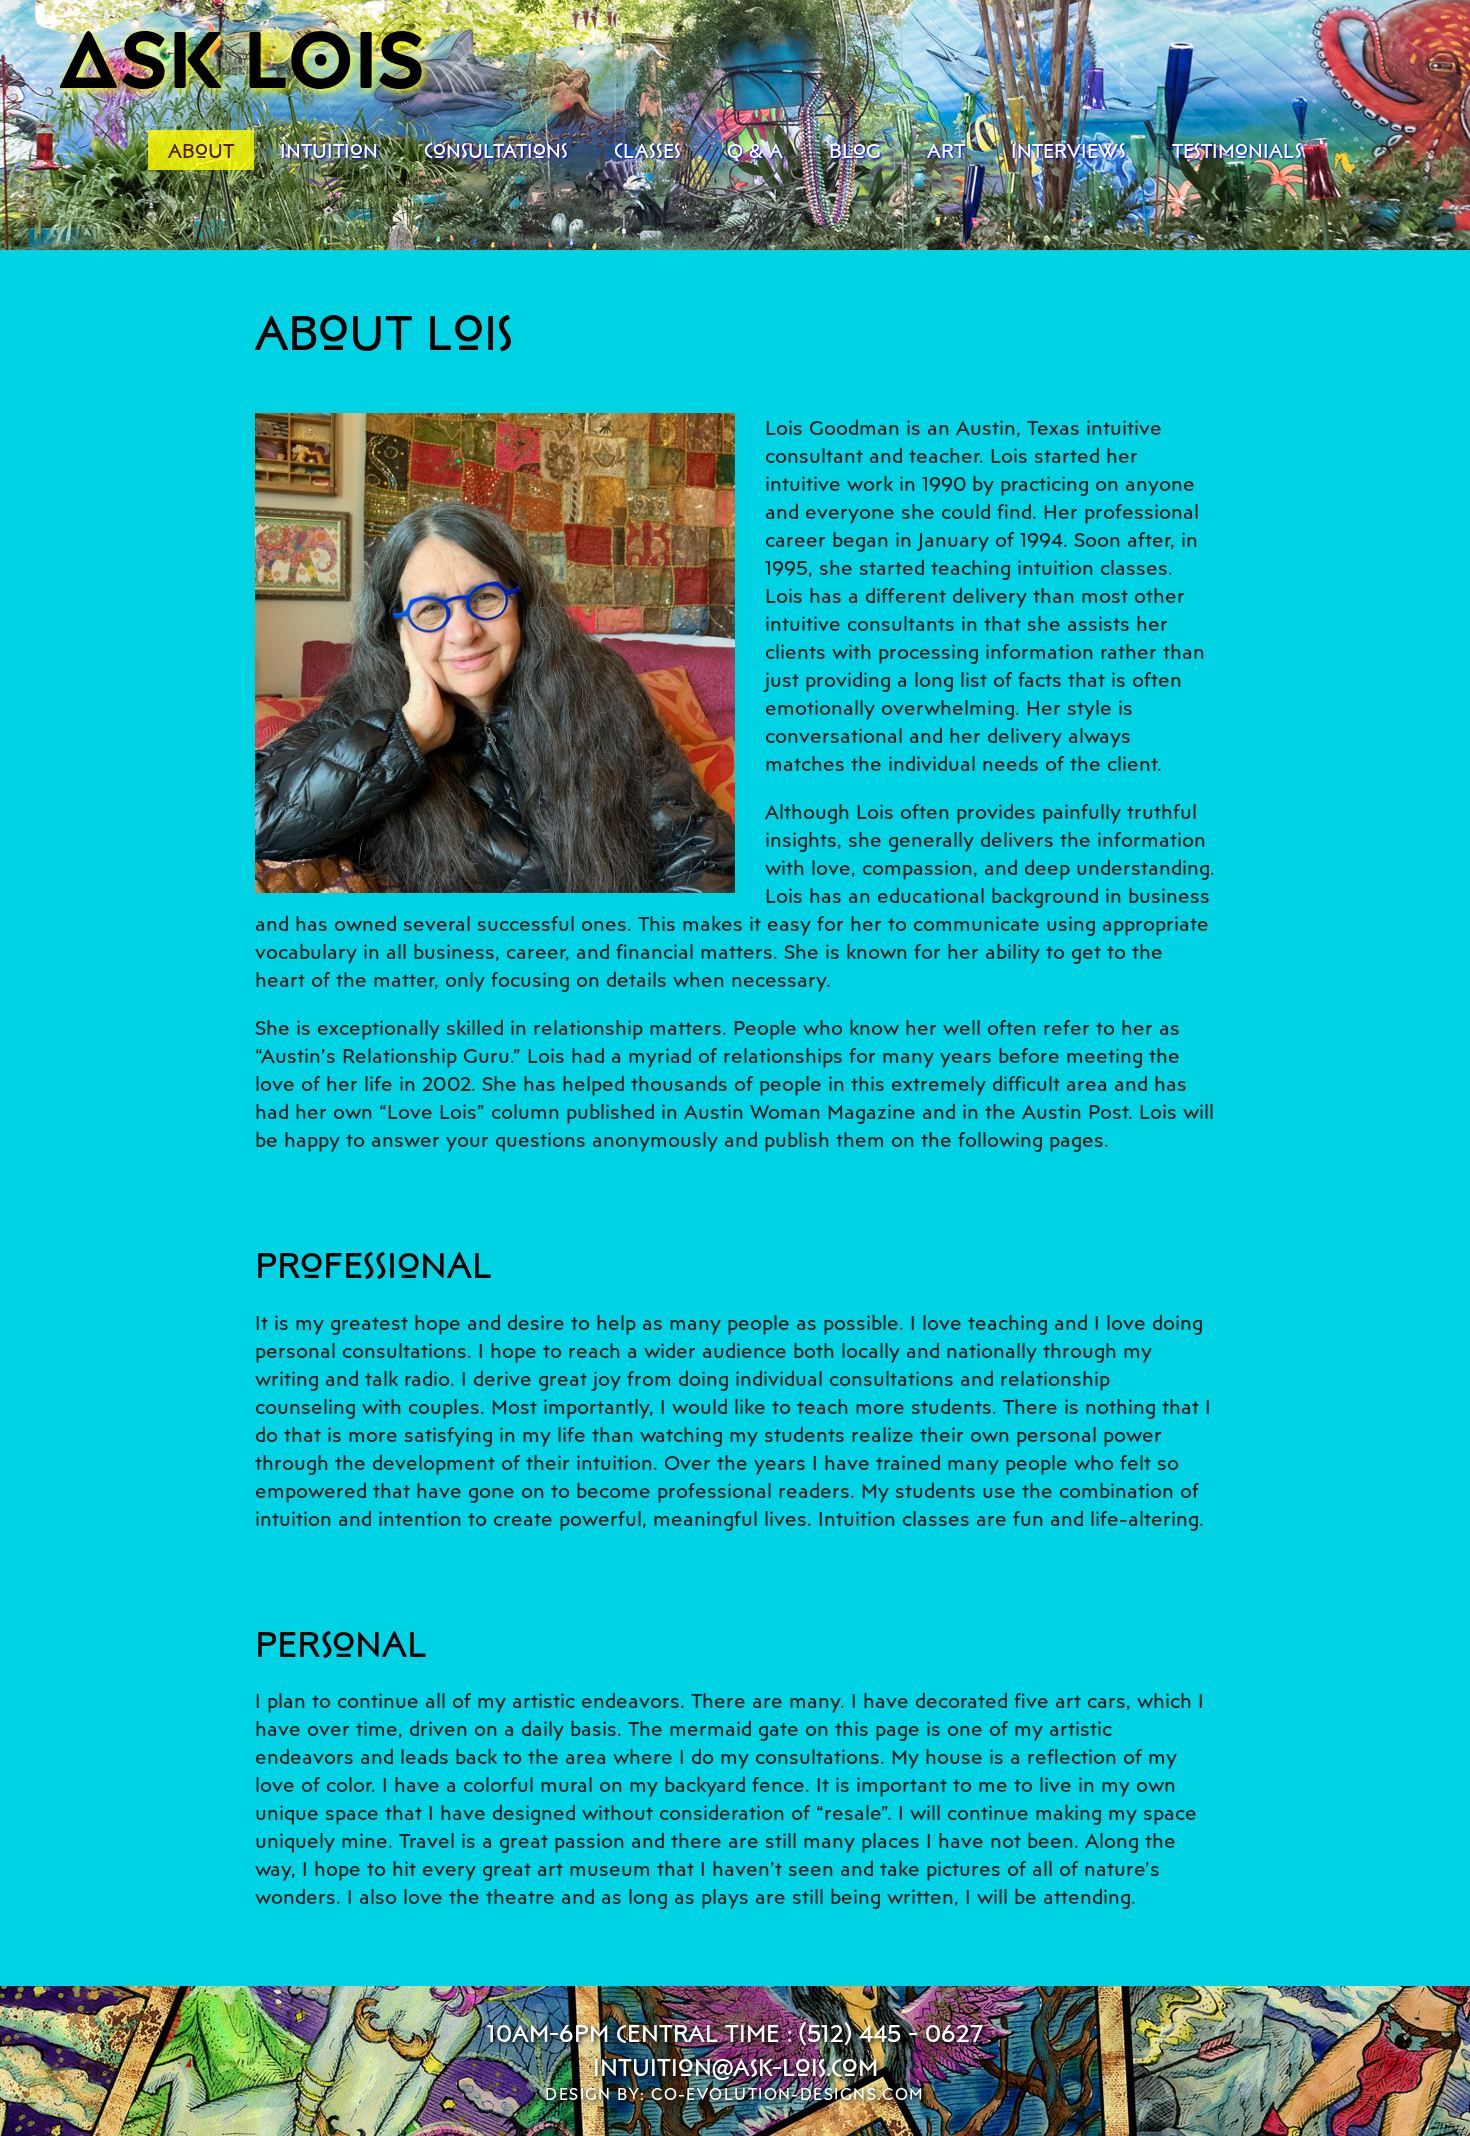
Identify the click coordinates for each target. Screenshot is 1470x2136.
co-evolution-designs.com (788, 2094)
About (201, 150)
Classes (647, 150)
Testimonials (1237, 150)
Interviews (1068, 150)
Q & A (755, 150)
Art (946, 150)
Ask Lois (242, 56)
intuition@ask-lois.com (735, 2066)
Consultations (496, 150)
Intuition (329, 150)
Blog (855, 150)
